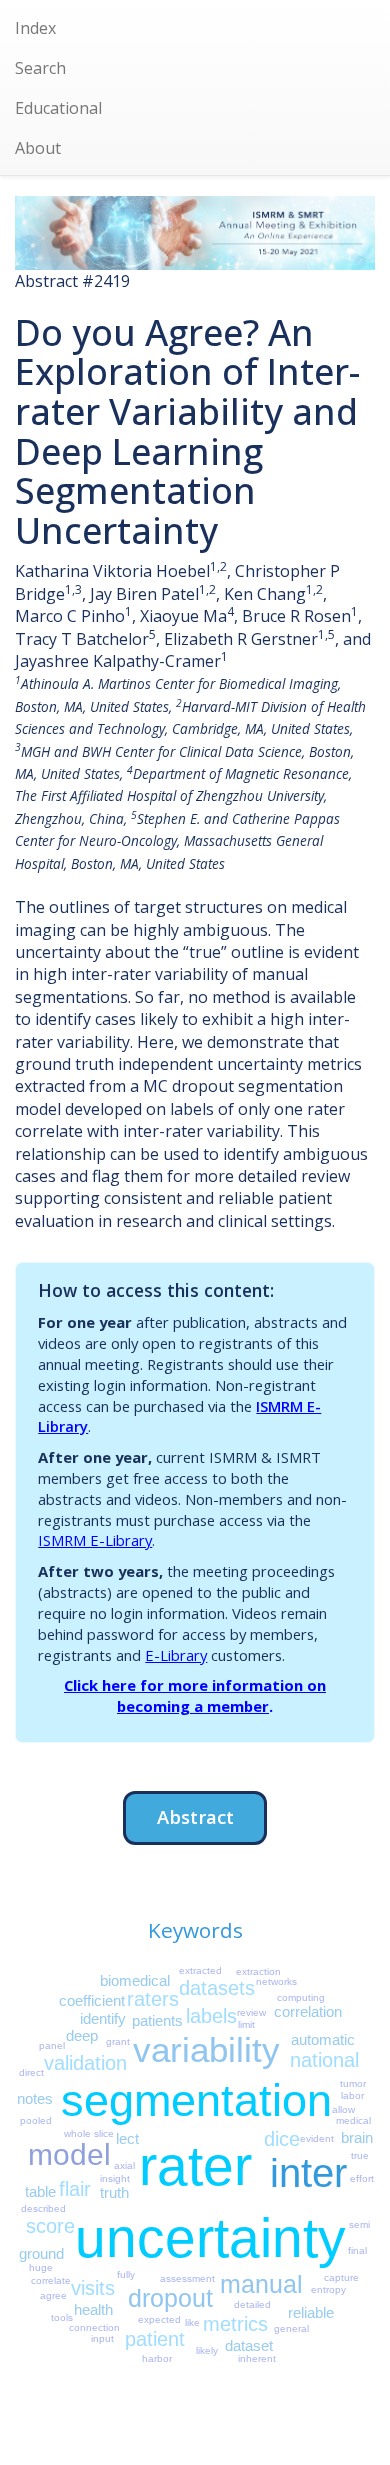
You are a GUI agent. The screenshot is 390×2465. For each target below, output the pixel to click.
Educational (58, 108)
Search (40, 68)
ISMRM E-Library (95, 1540)
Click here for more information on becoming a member (195, 1695)
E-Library (176, 1655)
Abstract (195, 1816)
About (38, 148)
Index (35, 28)
